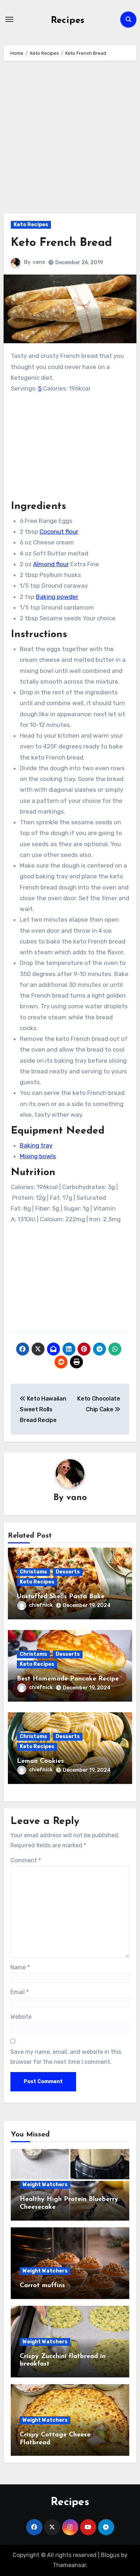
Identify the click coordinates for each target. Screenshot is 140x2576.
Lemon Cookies (40, 1761)
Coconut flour (59, 532)
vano (39, 262)
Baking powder (57, 597)
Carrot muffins (42, 2286)
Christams (33, 1572)
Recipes (68, 21)
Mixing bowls (38, 1156)
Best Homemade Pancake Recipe (68, 1679)
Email (20, 1992)
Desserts (68, 1572)
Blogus (110, 2555)
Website (21, 2017)
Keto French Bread (61, 243)
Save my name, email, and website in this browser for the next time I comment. (66, 2057)
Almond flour (51, 564)
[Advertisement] (70, 141)
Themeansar (69, 2565)
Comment (26, 1860)
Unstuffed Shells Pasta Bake (61, 1597)
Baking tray (36, 1145)
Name (20, 1967)
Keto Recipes (31, 225)
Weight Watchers (45, 2185)
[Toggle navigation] (9, 19)
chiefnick (41, 1605)
